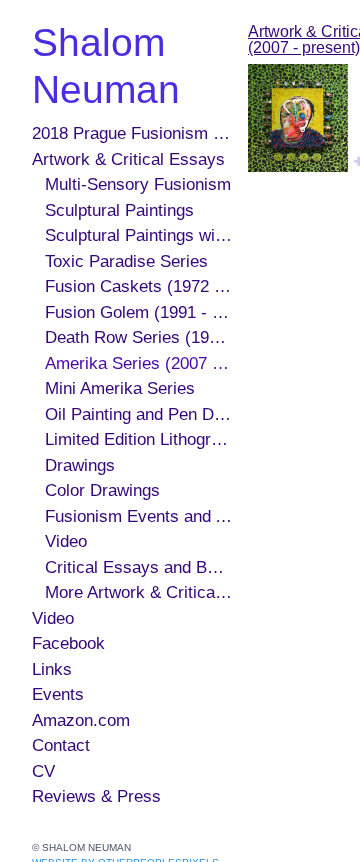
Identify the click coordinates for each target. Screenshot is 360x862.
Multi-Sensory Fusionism (138, 184)
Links (52, 669)
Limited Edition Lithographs (138, 439)
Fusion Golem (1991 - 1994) (138, 312)
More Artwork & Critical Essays (138, 592)
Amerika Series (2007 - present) (138, 363)
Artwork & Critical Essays (128, 159)
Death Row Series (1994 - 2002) (138, 337)
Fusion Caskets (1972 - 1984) (138, 286)
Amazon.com (81, 720)
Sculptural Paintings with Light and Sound (138, 235)
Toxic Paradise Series (126, 261)
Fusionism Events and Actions (138, 516)
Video (66, 541)
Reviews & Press (96, 796)
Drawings (80, 465)
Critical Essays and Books (138, 567)
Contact (61, 745)
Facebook (68, 643)
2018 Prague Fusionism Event (132, 133)
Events (58, 694)
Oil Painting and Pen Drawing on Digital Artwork (138, 414)
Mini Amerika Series (120, 388)
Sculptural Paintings (119, 210)
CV (43, 771)
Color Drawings (102, 490)
